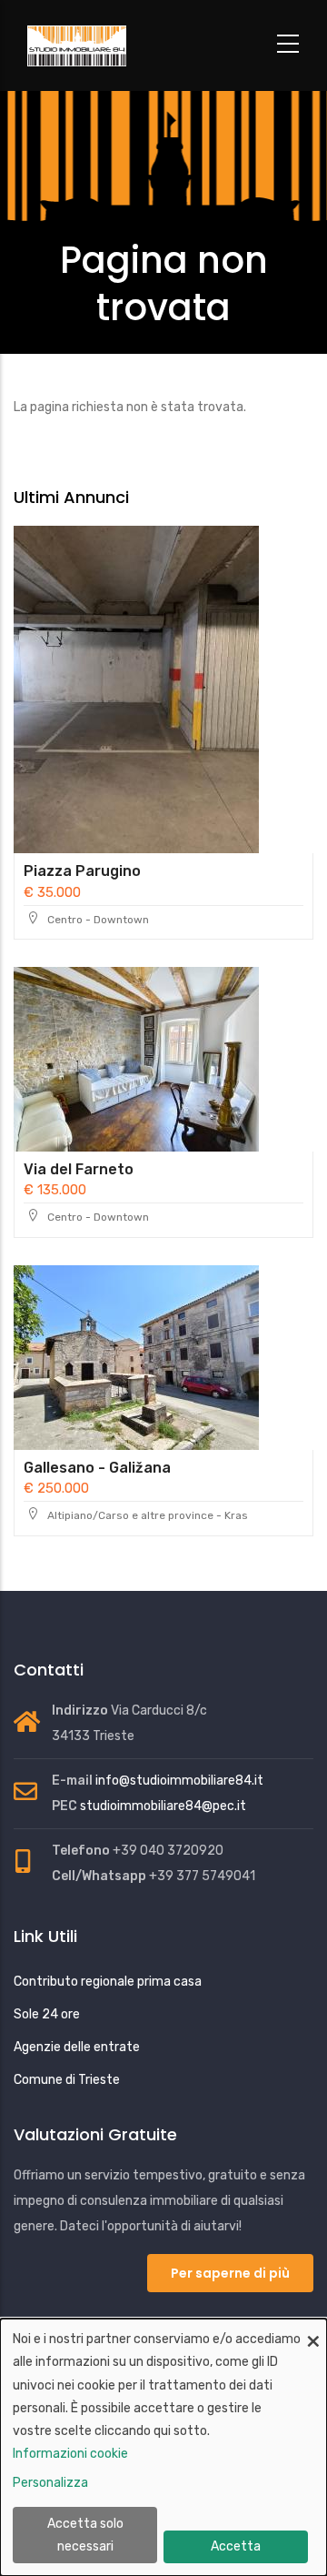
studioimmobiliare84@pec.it (163, 1806)
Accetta (236, 2546)
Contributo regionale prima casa (108, 1982)
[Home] (123, 46)
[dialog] (163, 2447)
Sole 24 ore (47, 2014)
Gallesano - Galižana (97, 1468)
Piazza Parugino (82, 871)
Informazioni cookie (70, 2454)
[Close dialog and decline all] (313, 2330)
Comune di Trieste (67, 2080)
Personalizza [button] (50, 2483)
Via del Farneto (79, 1169)
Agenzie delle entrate (77, 2047)
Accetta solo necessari (85, 2535)
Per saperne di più (230, 2273)
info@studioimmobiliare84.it (179, 1781)
